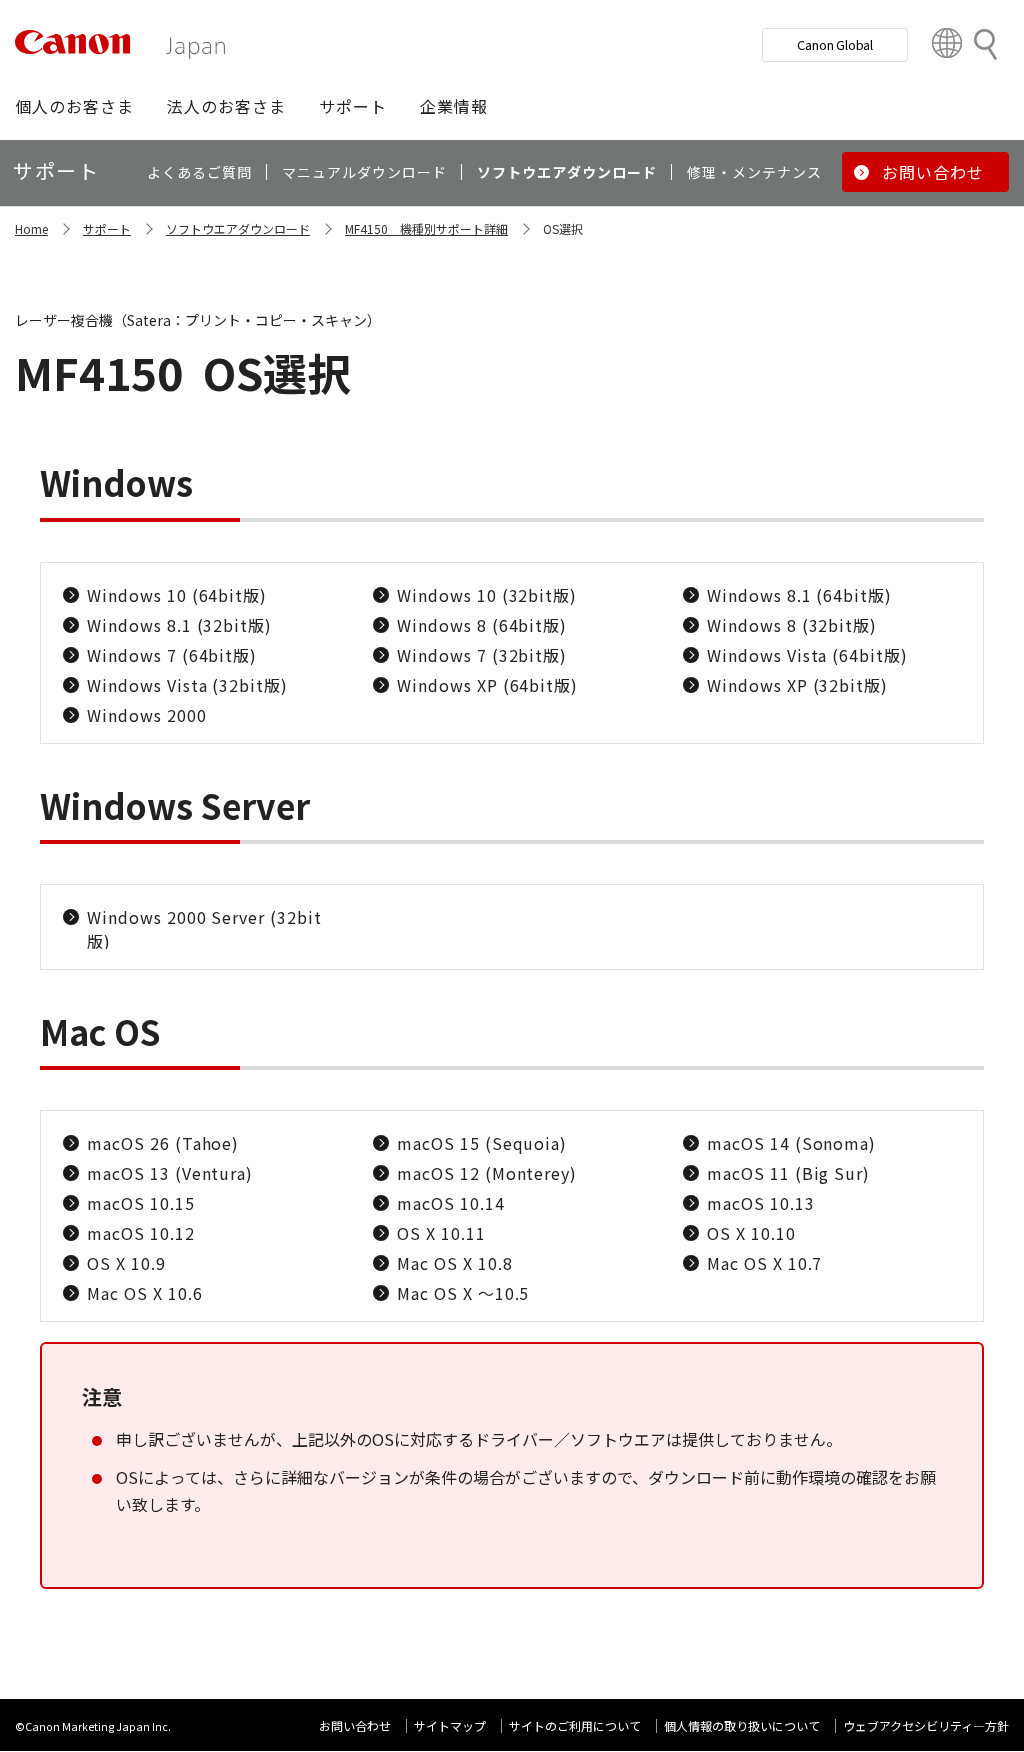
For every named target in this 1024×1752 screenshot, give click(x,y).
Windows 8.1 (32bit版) (179, 625)
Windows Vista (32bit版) (187, 685)
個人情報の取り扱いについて (742, 1725)
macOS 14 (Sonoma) (791, 1143)
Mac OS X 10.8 (454, 1263)
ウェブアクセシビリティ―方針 (926, 1725)
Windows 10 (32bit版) (487, 595)
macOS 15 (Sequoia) (482, 1143)
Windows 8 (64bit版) (482, 625)
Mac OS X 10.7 (764, 1263)
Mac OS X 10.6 (144, 1293)
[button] (74, 106)
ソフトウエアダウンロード (238, 228)
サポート (107, 228)
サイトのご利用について (575, 1725)
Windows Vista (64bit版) (807, 655)
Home (31, 228)
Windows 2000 (147, 715)
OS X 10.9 (126, 1263)
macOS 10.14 (451, 1203)
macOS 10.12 (141, 1233)
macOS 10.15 (141, 1203)
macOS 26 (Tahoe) (163, 1143)
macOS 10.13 (761, 1203)
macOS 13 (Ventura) (170, 1173)
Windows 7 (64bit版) (172, 655)
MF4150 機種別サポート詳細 (426, 228)
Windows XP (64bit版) (487, 685)
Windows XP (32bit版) (797, 685)
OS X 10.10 (751, 1233)
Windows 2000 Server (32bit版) (204, 929)
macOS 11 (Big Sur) (788, 1173)
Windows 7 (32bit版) (482, 655)
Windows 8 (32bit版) (792, 625)
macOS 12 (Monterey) (487, 1173)
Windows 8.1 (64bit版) (799, 595)
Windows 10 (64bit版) (177, 595)
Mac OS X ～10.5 (463, 1293)
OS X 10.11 (441, 1233)
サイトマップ (450, 1725)
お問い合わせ (355, 1725)
